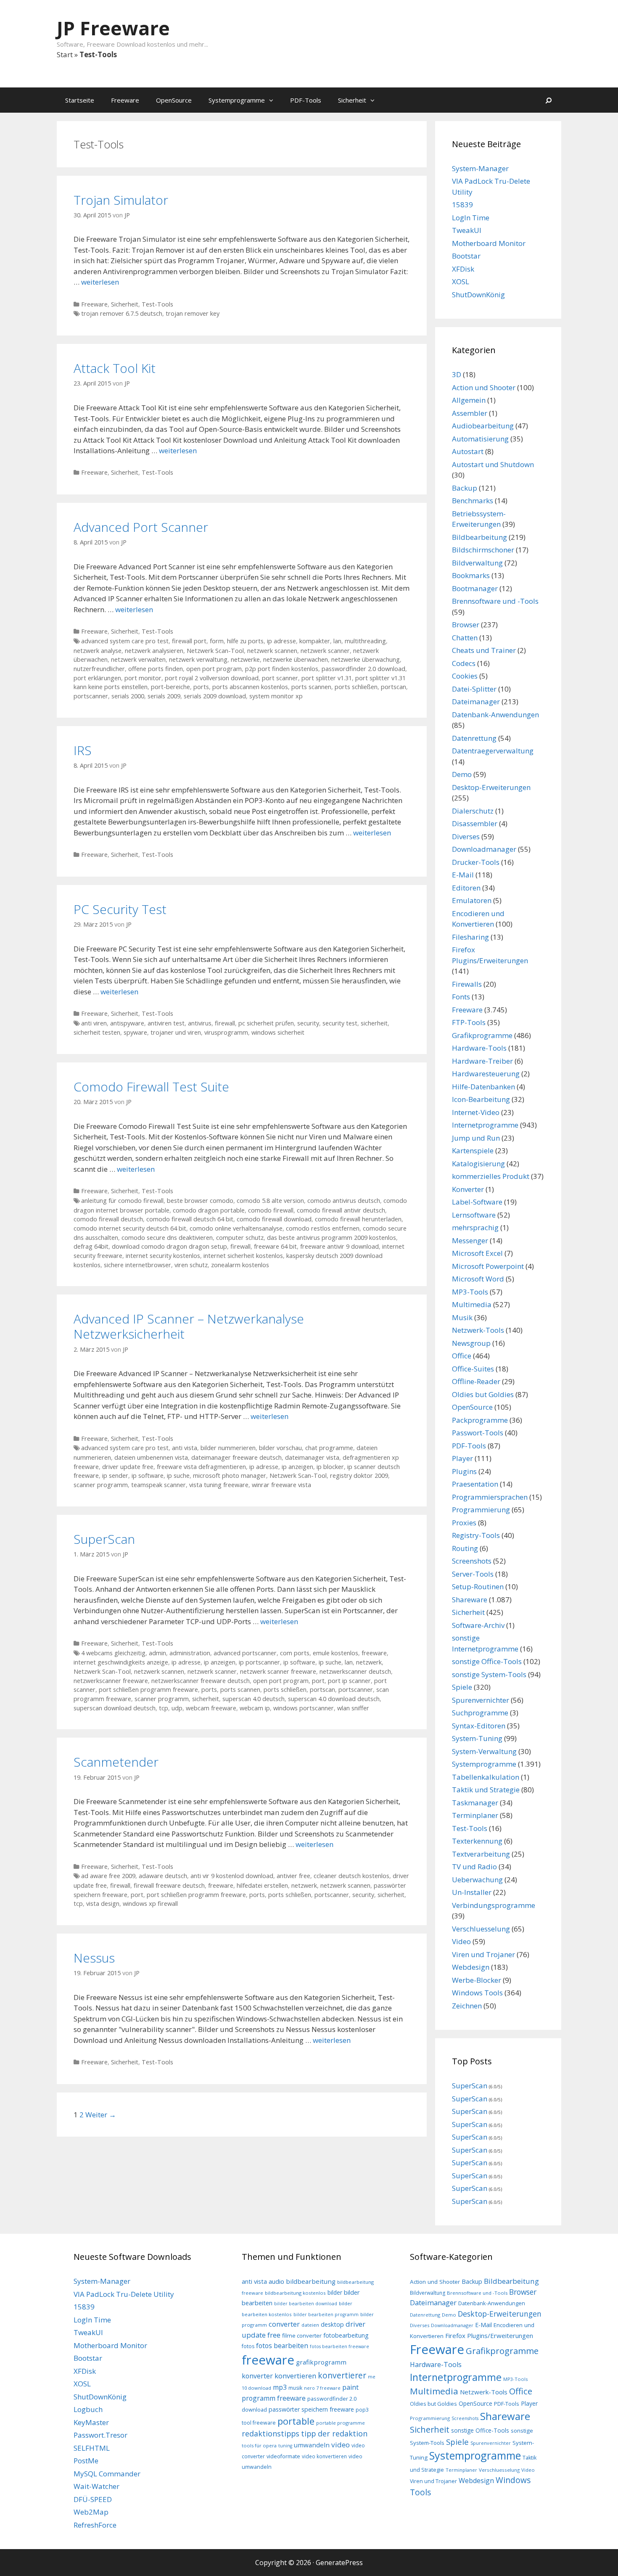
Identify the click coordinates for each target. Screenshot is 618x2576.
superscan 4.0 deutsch (254, 1699)
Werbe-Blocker (477, 1980)
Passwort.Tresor (100, 2435)
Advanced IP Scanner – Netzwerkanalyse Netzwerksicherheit (189, 1326)
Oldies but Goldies (483, 1394)
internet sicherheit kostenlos (243, 1256)
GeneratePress (339, 2563)
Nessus (94, 1958)
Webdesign (471, 1967)
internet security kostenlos (163, 1256)
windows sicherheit (278, 1032)
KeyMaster (91, 2422)
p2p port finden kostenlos (282, 669)
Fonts (461, 997)
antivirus (200, 1023)
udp (177, 1708)
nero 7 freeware (322, 2388)
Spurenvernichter (481, 1700)
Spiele (462, 1687)
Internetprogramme (485, 1125)
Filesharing (470, 937)
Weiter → (101, 2115)
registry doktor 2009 (359, 1476)
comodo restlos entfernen (323, 1228)
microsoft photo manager (230, 1476)
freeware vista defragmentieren (201, 1467)
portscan (394, 687)
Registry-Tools (476, 1535)
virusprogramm (226, 1032)
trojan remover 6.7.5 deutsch (122, 313)
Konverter (468, 1189)
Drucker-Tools (476, 862)
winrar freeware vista (281, 1485)
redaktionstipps (271, 2433)
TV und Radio (474, 1867)
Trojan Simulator (121, 200)
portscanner (91, 696)
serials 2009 (164, 696)
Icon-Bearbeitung (481, 1099)
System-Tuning (477, 1738)
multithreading (365, 641)
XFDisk (463, 269)
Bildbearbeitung (479, 537)
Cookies (465, 676)
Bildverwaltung (477, 563)
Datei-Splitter (474, 689)
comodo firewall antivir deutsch (341, 1210)
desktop (332, 2324)
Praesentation (475, 1484)
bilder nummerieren (228, 1448)
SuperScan (104, 1539)
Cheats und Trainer (484, 650)
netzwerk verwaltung (198, 659)
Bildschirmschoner (483, 550)
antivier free (293, 1876)
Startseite (80, 100)
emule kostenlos (335, 1653)
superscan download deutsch (115, 1708)
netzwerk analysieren (154, 651)
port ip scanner (349, 1681)
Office (462, 1356)
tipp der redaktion (334, 2433)
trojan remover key (193, 313)
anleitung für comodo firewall (122, 1201)
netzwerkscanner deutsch (355, 1671)
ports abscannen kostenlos (250, 687)
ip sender (115, 1476)
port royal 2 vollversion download (212, 678)
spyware (135, 1032)
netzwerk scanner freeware (278, 1671)
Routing (465, 1548)
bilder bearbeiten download (306, 2304)
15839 (462, 205)
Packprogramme (480, 1420)
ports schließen (356, 687)
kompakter (315, 641)
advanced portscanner (245, 1653)
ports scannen (311, 687)
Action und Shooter (484, 387)
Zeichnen (467, 2006)
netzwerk (369, 1662)
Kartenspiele (473, 1151)
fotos (248, 2346)
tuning (285, 2446)
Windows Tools (477, 1993)
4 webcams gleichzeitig (113, 1653)
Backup (465, 488)
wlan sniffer (353, 1708)
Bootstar (466, 256)
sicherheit (374, 1023)
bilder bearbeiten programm (326, 2314)
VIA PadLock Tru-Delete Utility (124, 2294)
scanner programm (101, 1485)
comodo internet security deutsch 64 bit (130, 1228)
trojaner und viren (176, 1032)
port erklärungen (97, 678)
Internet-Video (476, 1112)
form (217, 641)
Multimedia (472, 1304)
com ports (295, 1653)
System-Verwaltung (484, 1751)
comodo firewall (271, 1210)
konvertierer (342, 2375)
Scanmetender (116, 1762)
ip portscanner (259, 1662)
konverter (257, 2376)
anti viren (94, 1023)
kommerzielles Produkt (491, 1176)
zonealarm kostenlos (240, 1265)
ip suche (178, 1476)
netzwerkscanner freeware (111, 1681)
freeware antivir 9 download (339, 1246)
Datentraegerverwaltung (493, 751)
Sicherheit (352, 100)
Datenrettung (474, 738)
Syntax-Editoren (479, 1726)
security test (340, 1023)
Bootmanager (475, 588)
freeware (374, 1653)
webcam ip (255, 1708)
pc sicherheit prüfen (266, 1023)
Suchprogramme (480, 1713)
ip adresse (281, 641)
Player (462, 1458)
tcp (164, 1708)
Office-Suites (473, 1369)
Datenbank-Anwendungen (495, 715)
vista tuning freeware (219, 1485)
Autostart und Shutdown (493, 464)
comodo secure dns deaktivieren (167, 1238)
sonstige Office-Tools (487, 1661)
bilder (335, 2292)
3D (457, 374)
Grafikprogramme (482, 1035)
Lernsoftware (474, 1215)
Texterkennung (477, 1841)
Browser (466, 625)
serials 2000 (128, 696)
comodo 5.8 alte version (270, 1201)
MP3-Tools (470, 1292)
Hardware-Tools (479, 1048)
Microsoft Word (478, 1279)
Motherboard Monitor (489, 243)
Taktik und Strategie (486, 1790)
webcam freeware (211, 1708)
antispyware (127, 1023)
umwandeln (312, 2445)
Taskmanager (475, 1803)
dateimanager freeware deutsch (236, 1457)
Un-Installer (472, 1892)
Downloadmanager (484, 849)
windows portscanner (304, 1708)
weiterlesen (100, 282)
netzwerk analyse (98, 651)
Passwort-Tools (478, 1433)
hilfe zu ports (245, 641)
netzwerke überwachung (366, 659)
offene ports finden (156, 669)
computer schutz (240, 1238)
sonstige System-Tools (489, 1674)
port (318, 1681)
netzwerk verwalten (138, 659)
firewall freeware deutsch (169, 1885)
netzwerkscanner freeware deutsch (201, 1681)
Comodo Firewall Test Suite (151, 1087)
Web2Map (91, 2512)
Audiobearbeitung (483, 426)
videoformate (283, 2456)
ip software (148, 1476)
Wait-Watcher (96, 2486)
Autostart (468, 451)
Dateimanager (476, 701)
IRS (83, 750)
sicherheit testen (97, 1032)
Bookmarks (471, 575)
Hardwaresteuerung (486, 1074)
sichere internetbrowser (137, 1265)
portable (296, 2421)
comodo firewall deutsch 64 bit (190, 1219)
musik (295, 2388)
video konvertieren (324, 2456)
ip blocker (330, 1467)
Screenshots (472, 1561)
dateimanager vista (312, 1457)
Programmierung (481, 1510)
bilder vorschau (280, 1448)
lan (337, 641)
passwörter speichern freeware (311, 2409)
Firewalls (467, 984)
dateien (310, 2325)
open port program (214, 669)
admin (157, 1653)
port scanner (280, 678)
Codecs (464, 663)
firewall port (189, 641)
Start (65, 54)
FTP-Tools (469, 1022)
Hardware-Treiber (482, 1061)
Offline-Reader (476, 1381)
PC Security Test (120, 909)
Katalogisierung (478, 1164)
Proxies (464, 1523)
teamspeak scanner (158, 1485)
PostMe (86, 2461)
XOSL (461, 281)
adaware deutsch (163, 1876)
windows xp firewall (150, 1904)
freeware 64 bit (275, 1246)
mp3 (280, 2387)
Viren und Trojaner (483, 1954)
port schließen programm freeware (148, 1690)
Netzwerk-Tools (478, 1330)
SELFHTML (92, 2448)
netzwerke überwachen (296, 659)
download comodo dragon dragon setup (169, 1246)
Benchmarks (473, 501)
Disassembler (475, 823)
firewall (225, 1023)
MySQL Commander (107, 2474)
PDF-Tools (306, 100)
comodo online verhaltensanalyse (236, 1228)
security (308, 1023)
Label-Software (477, 1202)
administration (190, 1653)
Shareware (470, 1600)
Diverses (466, 836)
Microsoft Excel (477, 1253)
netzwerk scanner (325, 651)
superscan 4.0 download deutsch (334, 1699)
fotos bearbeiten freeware (339, 2346)
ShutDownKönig (478, 295)
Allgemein (469, 400)
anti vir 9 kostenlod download (232, 1876)
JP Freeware (113, 28)
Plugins (464, 1471)
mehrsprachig (475, 1227)
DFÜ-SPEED (93, 2499)
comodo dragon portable (209, 1210)
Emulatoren (472, 900)
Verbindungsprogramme (494, 1905)
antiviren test (166, 1023)
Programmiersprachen (490, 1497)
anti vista (185, 1448)
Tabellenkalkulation (486, 1777)
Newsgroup (471, 1343)
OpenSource (174, 100)
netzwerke (245, 659)
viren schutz (191, 1265)
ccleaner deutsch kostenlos (351, 1876)
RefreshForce (95, 2525)
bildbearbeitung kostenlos (295, 2293)
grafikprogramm (321, 2362)
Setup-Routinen (478, 1587)
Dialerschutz (473, 811)
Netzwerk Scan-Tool (215, 651)
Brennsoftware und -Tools (495, 601)
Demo (462, 774)
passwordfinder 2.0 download (363, 669)
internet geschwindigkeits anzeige (121, 1662)
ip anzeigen (297, 1467)
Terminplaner (475, 1815)
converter (284, 2324)
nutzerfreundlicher (99, 669)
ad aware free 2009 (108, 1876)
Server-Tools (473, 1574)
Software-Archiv (478, 1625)
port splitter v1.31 (327, 678)
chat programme (329, 1448)
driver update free (128, 1467)
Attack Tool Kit (115, 368)
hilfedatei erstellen (262, 1885)
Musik (462, 1317)
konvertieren (295, 2376)
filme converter (302, 2336)
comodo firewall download (274, 1219)
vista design (103, 1904)
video (341, 2445)
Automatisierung (480, 439)
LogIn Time (471, 218)
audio (276, 2281)
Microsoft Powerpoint (488, 1266)
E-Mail (463, 875)
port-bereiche (170, 687)
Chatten (465, 638)
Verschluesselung (481, 1929)
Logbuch (88, 2409)
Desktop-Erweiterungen (491, 787)
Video (461, 1941)
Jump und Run (476, 1138)
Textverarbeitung (481, 1854)
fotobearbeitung (346, 2335)
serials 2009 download (215, 696)
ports (201, 687)
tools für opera (259, 2445)
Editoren (466, 888)
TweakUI (467, 230)
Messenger (470, 1240)
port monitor (143, 678)
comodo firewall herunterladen (358, 1219)
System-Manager (480, 168)
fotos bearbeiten (282, 2346)
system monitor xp (276, 696)
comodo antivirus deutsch (344, 1201)
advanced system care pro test (125, 641)
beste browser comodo (200, 1201)
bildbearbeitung (311, 2281)
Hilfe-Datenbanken (483, 1087)
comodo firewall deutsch (108, 1219)
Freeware (125, 100)
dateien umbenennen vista (151, 1457)
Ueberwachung (477, 1880)
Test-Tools (157, 304)
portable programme (341, 2423)
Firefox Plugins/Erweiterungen (489, 2336)
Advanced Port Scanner (141, 527)
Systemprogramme (237, 100)
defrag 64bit (91, 1246)
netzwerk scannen (272, 651)
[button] (273, 100)
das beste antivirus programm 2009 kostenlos (331, 1238)
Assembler (470, 413)
